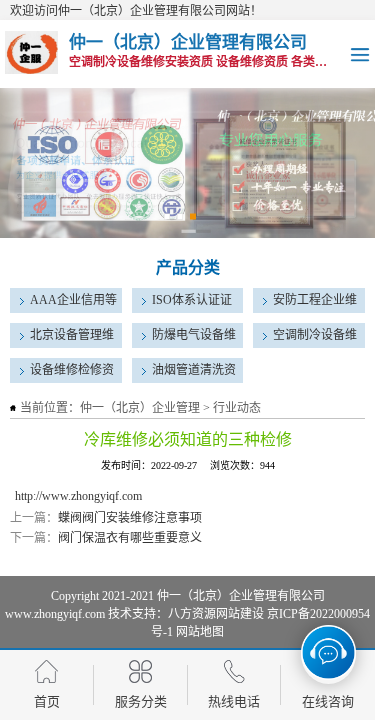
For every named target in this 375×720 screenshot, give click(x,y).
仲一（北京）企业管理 (140, 408)
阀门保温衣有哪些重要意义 (130, 538)
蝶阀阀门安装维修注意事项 (130, 518)
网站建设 (240, 614)
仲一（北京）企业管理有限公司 (241, 596)
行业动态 (237, 408)
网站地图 (200, 632)
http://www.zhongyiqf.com (78, 496)
